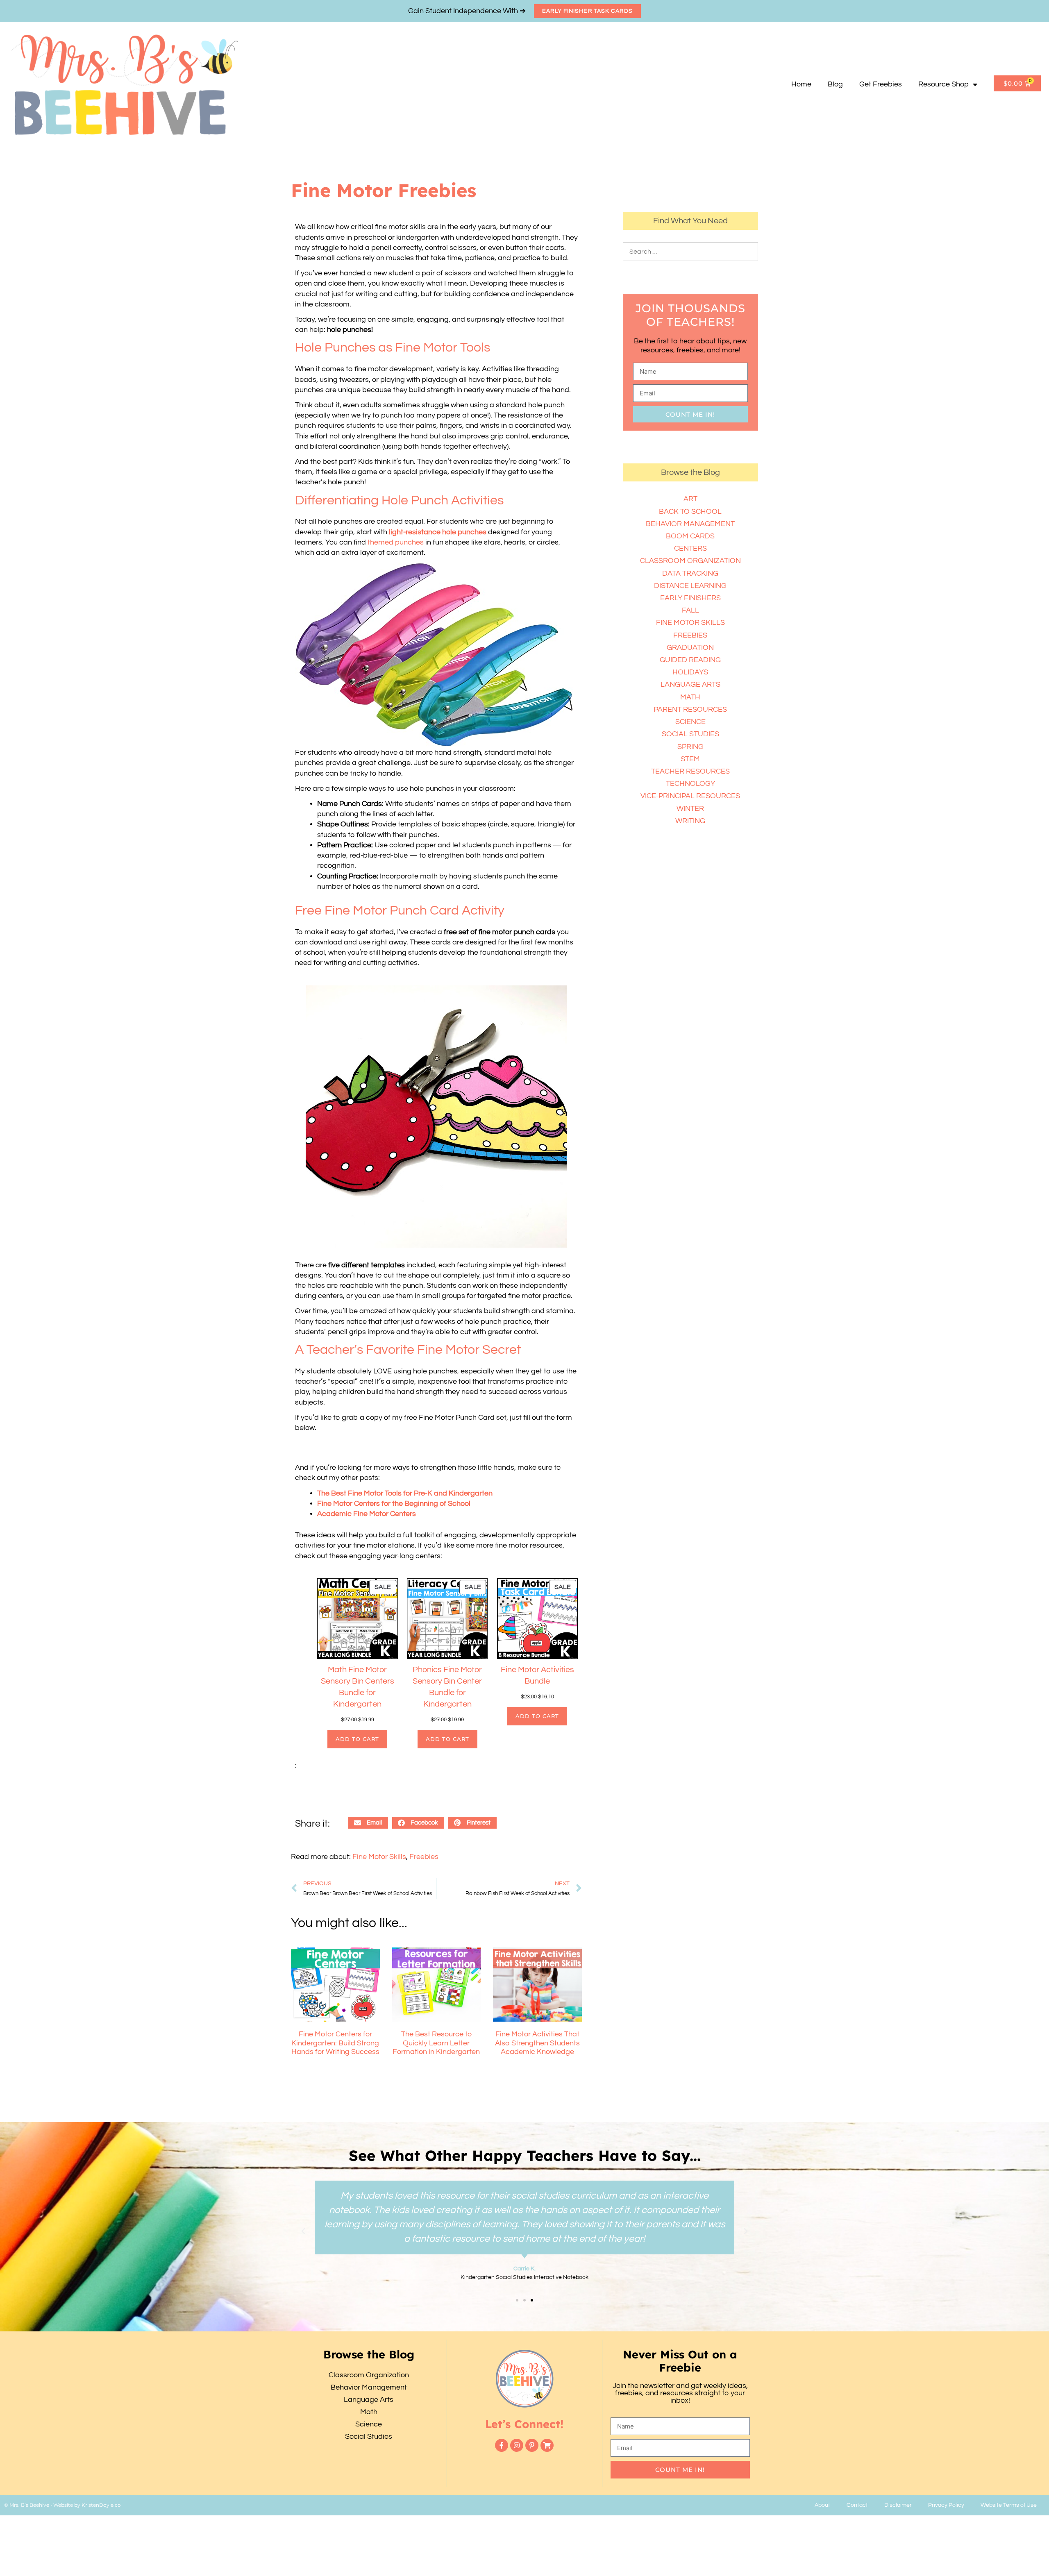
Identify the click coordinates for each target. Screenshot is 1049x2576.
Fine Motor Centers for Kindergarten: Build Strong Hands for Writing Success (335, 2043)
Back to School (690, 512)
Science (690, 722)
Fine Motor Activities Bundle (537, 1675)
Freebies (424, 1857)
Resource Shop (943, 84)
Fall (690, 610)
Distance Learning (690, 586)
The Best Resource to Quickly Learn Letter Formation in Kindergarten (436, 2043)
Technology (690, 784)
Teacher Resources (690, 771)
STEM (690, 759)
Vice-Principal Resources (690, 796)
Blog (835, 84)
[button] (368, 1823)
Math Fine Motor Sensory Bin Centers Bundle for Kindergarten (358, 1687)
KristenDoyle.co (101, 2505)
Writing (690, 821)
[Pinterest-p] (532, 2445)
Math (690, 697)
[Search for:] (690, 251)
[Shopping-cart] (547, 2445)
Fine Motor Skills (379, 1857)
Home (801, 84)
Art (690, 499)
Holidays (690, 672)
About (822, 2505)
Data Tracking (690, 573)
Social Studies (690, 734)
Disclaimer (898, 2505)
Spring (690, 747)
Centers (690, 548)
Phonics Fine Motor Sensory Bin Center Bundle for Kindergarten (447, 1687)
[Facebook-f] (502, 2445)
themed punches (396, 542)
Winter (690, 809)
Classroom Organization (690, 561)
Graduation (690, 648)
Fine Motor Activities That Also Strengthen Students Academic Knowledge (537, 2043)
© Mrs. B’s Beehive (27, 2505)
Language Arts (690, 684)
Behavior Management (690, 524)
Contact (857, 2505)
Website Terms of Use (1009, 2505)
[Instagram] (517, 2445)
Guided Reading (690, 660)
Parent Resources (690, 709)
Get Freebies (881, 84)
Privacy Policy (946, 2505)
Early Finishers (690, 598)
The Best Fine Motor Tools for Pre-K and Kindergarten (405, 1493)
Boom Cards (690, 536)
